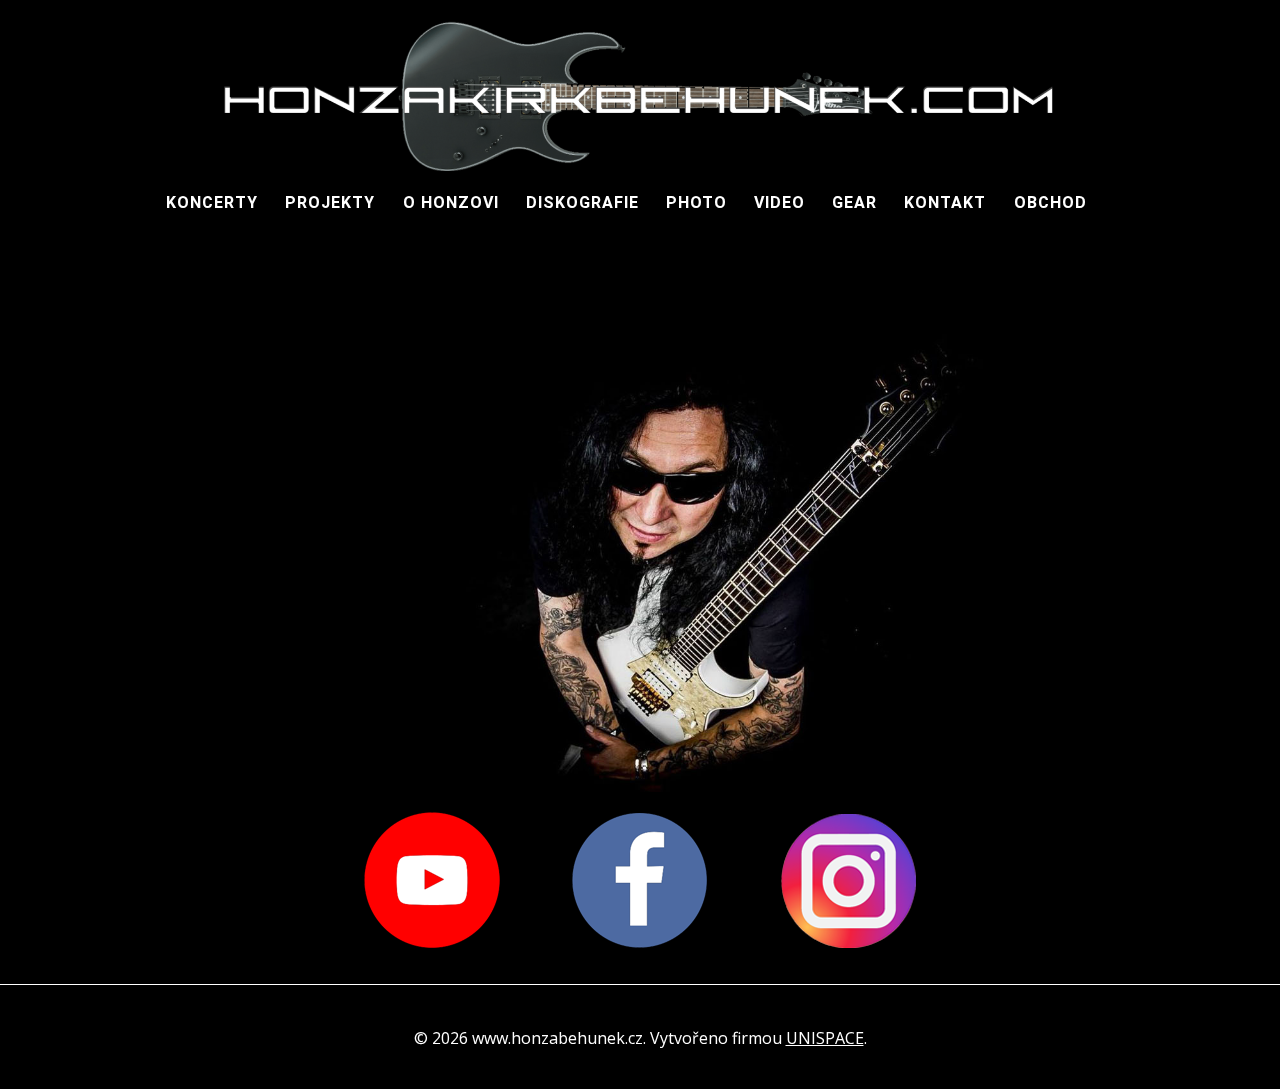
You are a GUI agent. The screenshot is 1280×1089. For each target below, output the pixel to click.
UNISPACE (825, 1038)
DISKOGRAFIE (582, 202)
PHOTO (696, 202)
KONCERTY (212, 202)
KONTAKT (945, 202)
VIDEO (779, 202)
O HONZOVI (451, 202)
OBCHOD (1050, 202)
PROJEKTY (330, 202)
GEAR (854, 202)
